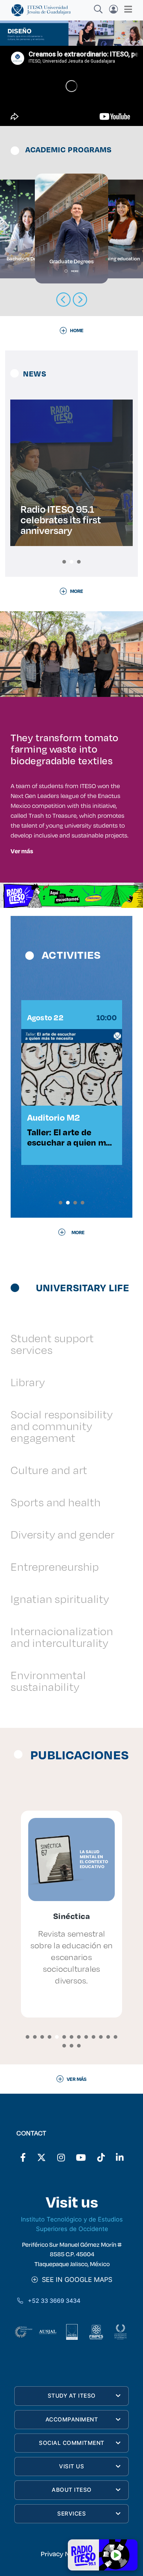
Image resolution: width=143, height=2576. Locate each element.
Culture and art (49, 1470)
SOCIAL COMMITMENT (72, 2443)
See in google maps (75, 2280)
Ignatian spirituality (60, 1599)
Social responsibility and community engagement (62, 1426)
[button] (64, 562)
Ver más (22, 851)
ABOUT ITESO (72, 2490)
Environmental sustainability (48, 1681)
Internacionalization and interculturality (62, 1637)
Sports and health (56, 1502)
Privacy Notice (63, 2554)
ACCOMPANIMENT (72, 2419)
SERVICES (71, 2514)
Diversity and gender (63, 1534)
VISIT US (71, 2466)
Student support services (52, 1344)
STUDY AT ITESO (72, 2396)
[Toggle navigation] (126, 9)
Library (28, 1382)
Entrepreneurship (55, 1567)
